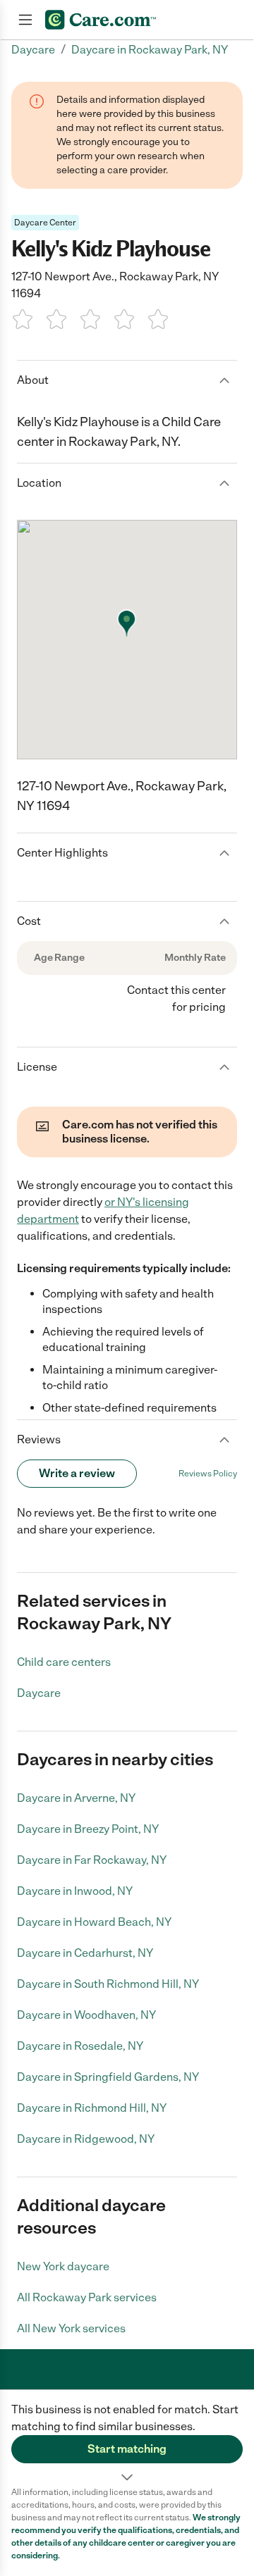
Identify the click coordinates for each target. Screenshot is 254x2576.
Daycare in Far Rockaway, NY (92, 1860)
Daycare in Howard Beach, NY (94, 1922)
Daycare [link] (33, 50)
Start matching (127, 2449)
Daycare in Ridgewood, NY (86, 2139)
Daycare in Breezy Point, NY (88, 1829)
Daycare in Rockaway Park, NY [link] (150, 50)
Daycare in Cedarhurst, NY (85, 1953)
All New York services (71, 2328)
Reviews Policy (208, 1474)
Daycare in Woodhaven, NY (86, 2015)
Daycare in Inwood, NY (75, 1891)
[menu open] (25, 20)
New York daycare (63, 2266)
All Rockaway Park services (87, 2297)
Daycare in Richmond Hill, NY (92, 2108)
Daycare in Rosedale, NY (80, 2046)
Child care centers (64, 1662)
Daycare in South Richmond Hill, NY (108, 1984)
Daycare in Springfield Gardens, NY (108, 2077)
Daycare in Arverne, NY (76, 1798)
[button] (127, 2438)
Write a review (77, 1473)
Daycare (39, 1693)
